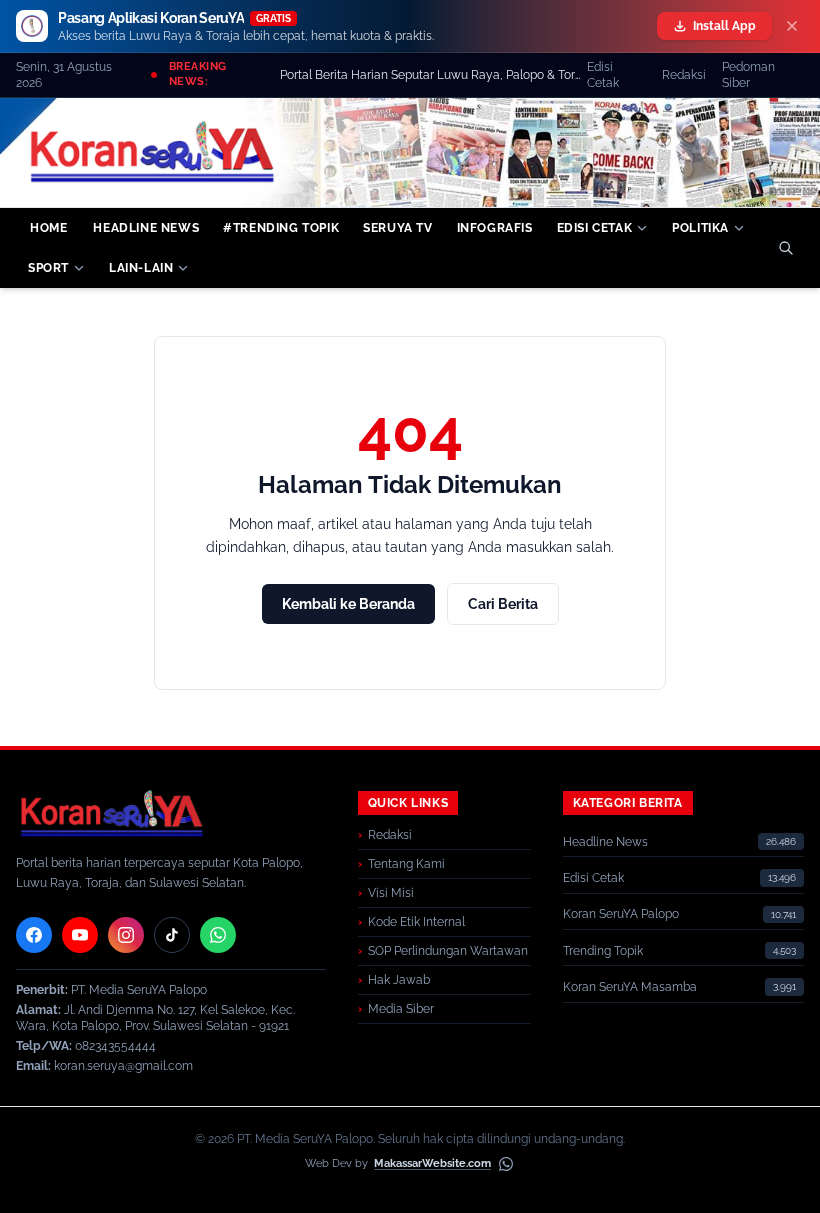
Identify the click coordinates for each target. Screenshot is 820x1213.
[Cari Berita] (786, 248)
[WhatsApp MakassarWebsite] (506, 1164)
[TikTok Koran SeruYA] (172, 935)
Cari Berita (503, 604)
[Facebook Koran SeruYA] (34, 935)
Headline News (605, 842)
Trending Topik (603, 951)
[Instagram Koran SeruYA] (126, 935)
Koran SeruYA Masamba (630, 987)
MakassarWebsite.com (432, 1163)
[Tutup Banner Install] (792, 26)
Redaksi (684, 75)
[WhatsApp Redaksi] (218, 935)
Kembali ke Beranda (348, 604)
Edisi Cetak (603, 75)
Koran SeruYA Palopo (621, 914)
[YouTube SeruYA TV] (80, 935)
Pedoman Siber (748, 75)
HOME (48, 228)
